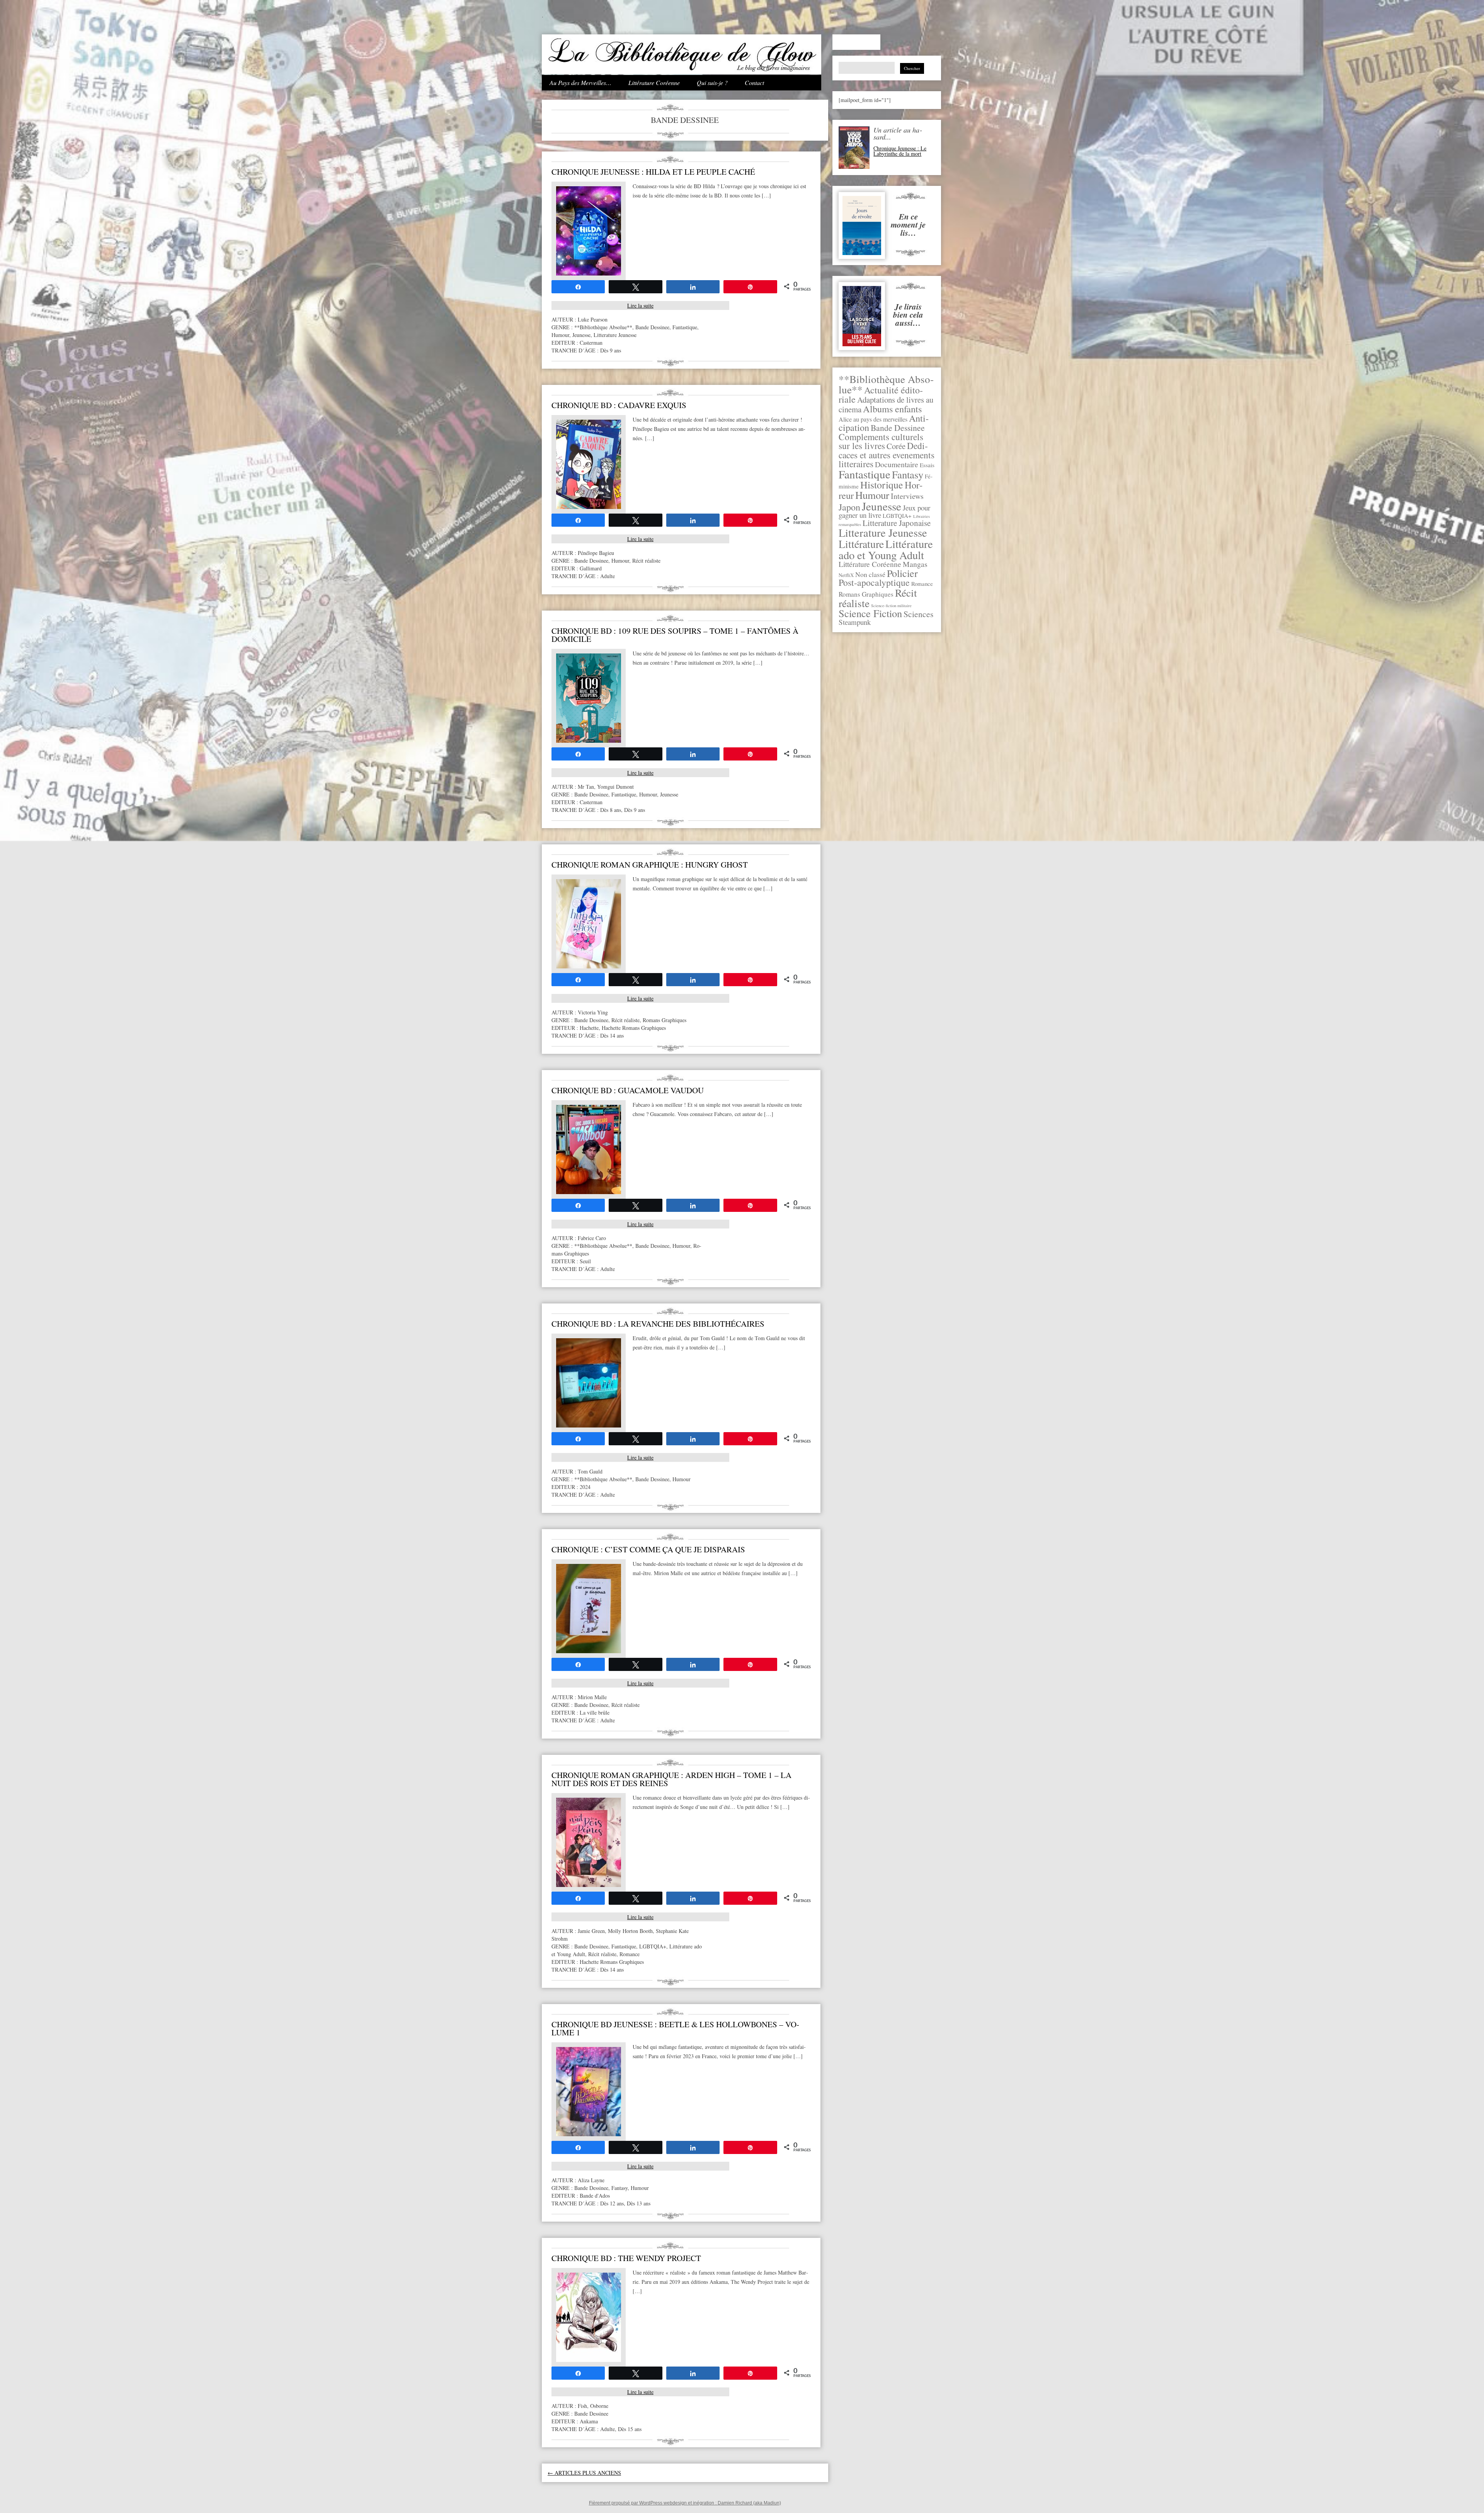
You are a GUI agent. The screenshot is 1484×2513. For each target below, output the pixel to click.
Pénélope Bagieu (596, 553)
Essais (927, 465)
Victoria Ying (593, 1012)
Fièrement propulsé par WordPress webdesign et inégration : (653, 2503)
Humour (872, 495)
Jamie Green (591, 1931)
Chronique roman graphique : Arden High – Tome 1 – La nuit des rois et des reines (671, 1779)
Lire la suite (640, 305)
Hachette (589, 1028)
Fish (582, 2406)
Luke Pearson (593, 319)
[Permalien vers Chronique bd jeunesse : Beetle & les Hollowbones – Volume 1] (589, 2134)
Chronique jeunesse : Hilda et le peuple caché (653, 172)
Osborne (599, 2406)
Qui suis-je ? (712, 83)
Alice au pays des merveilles (873, 419)
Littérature (861, 544)
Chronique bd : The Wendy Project (626, 2258)
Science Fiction (870, 613)
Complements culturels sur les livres (881, 441)
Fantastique (865, 474)
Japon (849, 507)
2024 (585, 1487)
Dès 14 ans (612, 1035)
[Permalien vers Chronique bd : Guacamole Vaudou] (589, 1192)
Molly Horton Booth (630, 1931)
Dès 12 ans (612, 2203)
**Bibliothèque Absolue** (603, 327)
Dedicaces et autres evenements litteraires (887, 455)
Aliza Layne (591, 2180)
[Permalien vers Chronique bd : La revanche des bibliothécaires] (589, 1425)
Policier (902, 573)
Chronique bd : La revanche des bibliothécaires (658, 1324)
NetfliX (846, 575)
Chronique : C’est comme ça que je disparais (648, 1549)
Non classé (870, 574)
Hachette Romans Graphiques (634, 1028)
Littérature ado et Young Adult (886, 549)
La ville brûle (595, 1712)
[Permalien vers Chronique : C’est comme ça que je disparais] (589, 1651)
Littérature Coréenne (654, 83)
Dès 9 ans (611, 350)
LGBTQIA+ (897, 516)
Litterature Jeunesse (883, 533)
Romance (922, 584)
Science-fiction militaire (891, 606)
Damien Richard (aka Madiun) (749, 2503)
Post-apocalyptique (874, 582)
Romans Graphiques (866, 594)
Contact (754, 83)
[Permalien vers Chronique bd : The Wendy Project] (589, 2360)
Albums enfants (892, 409)
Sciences (918, 614)
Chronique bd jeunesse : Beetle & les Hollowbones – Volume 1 (675, 2028)
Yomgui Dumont (615, 787)
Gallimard (591, 568)
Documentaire (897, 464)
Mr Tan (586, 787)
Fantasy (908, 474)
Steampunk (855, 622)
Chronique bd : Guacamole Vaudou (628, 1090)
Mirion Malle (592, 1697)
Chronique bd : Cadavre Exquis (619, 405)
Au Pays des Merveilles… (580, 83)
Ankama (589, 2421)
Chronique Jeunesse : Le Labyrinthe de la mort (900, 151)
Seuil (585, 1261)
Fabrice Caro (592, 1238)
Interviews (907, 496)
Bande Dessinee (898, 428)
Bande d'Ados (595, 2196)
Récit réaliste (646, 561)
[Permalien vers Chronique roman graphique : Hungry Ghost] (589, 966)
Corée (896, 446)
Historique (882, 485)
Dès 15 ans (630, 2429)
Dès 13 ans (639, 2203)
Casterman (591, 343)
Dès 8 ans (611, 810)
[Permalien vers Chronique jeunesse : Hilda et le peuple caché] (589, 273)
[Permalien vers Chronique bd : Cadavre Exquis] (589, 507)
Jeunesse (882, 506)
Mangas (915, 564)
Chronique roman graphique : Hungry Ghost (650, 864)
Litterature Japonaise (897, 523)
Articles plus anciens (584, 2473)
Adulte (608, 576)
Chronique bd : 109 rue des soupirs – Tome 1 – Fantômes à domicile (675, 635)
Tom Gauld (590, 1471)
